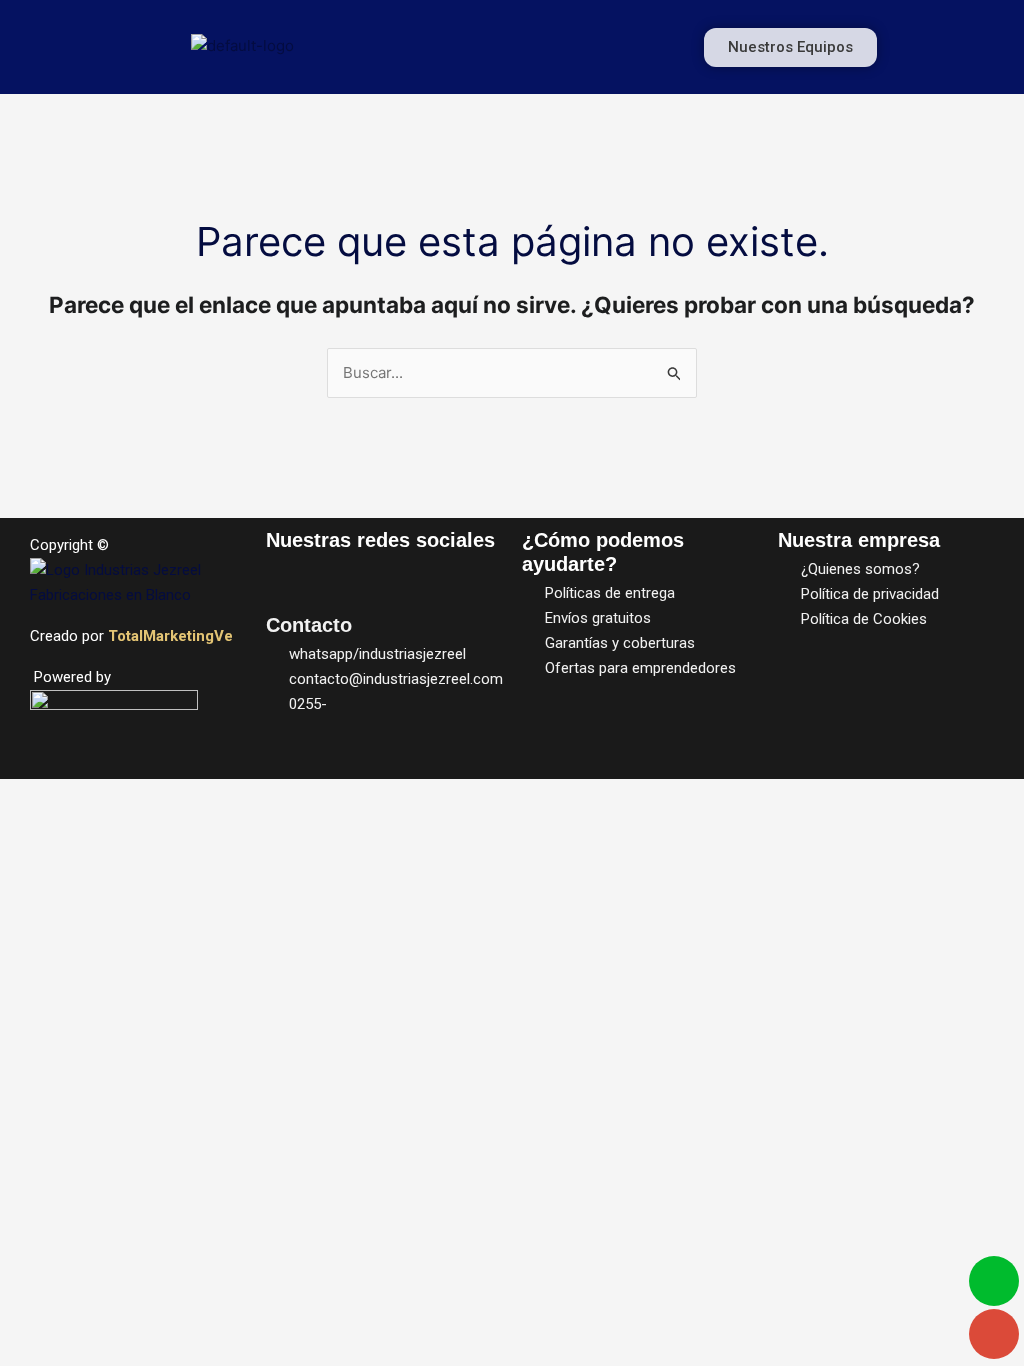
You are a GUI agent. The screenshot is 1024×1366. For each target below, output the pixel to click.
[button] (543, 47)
